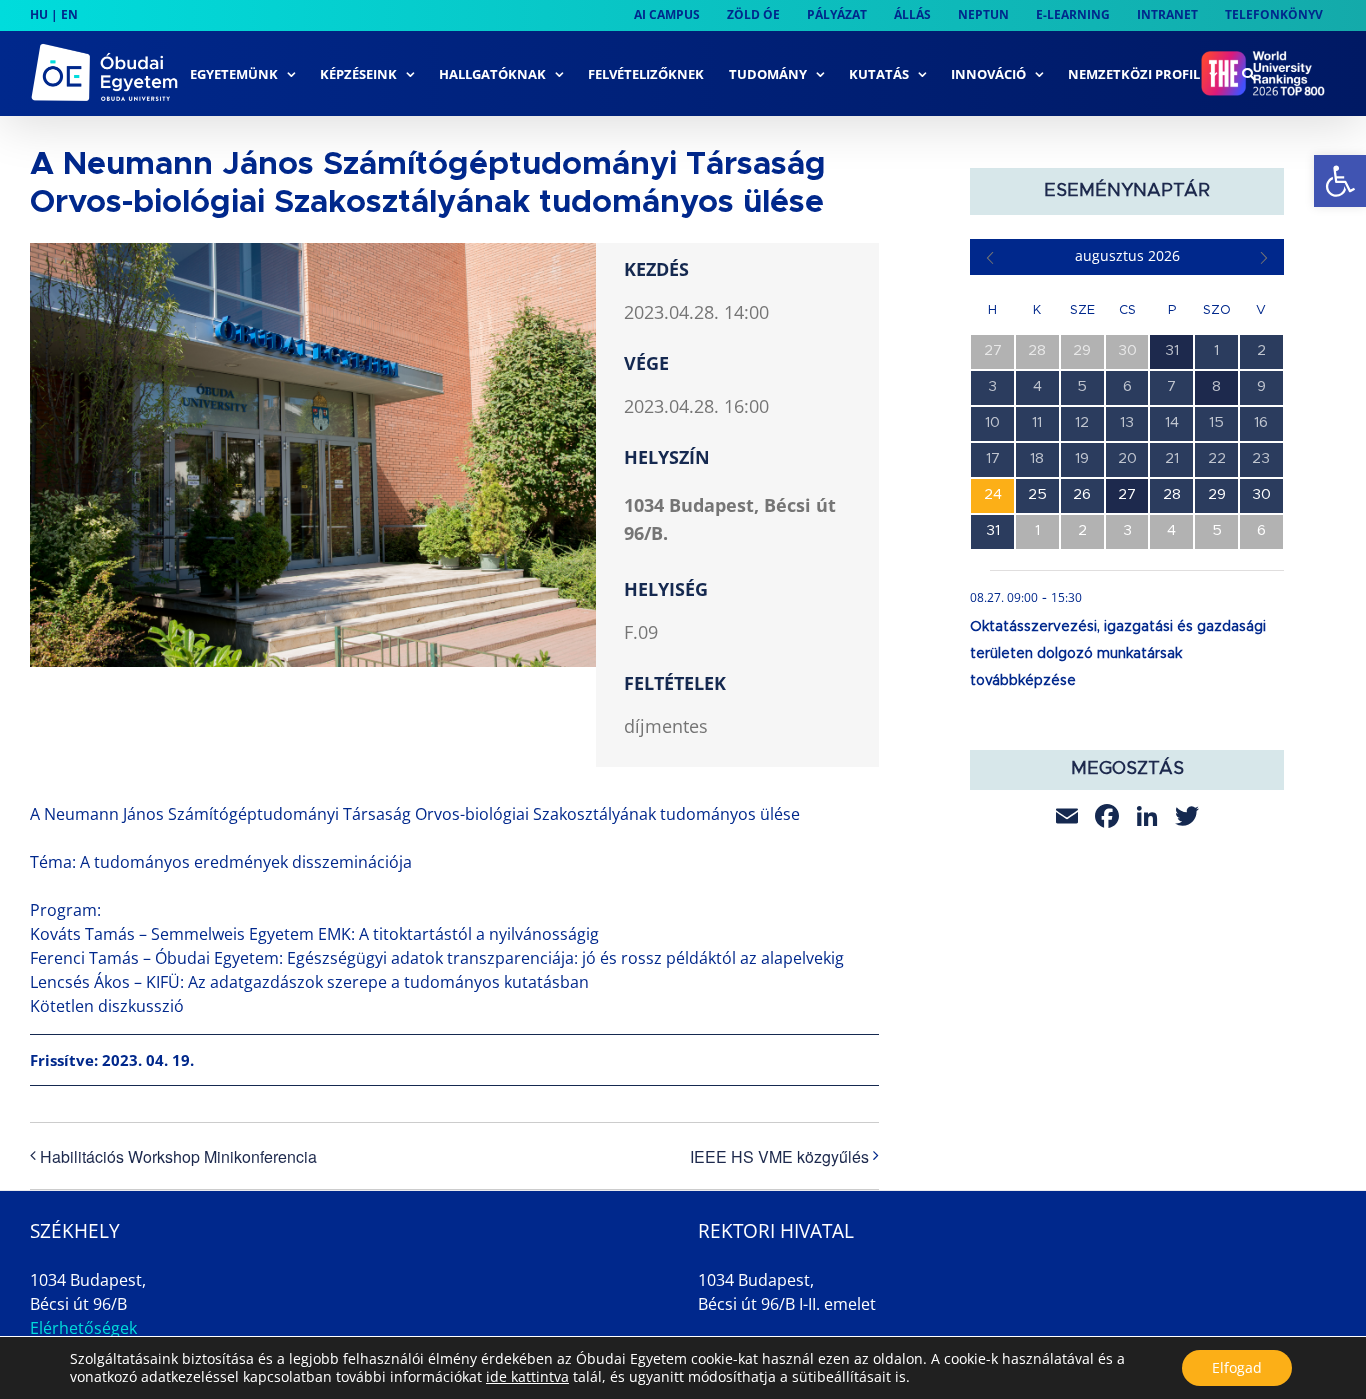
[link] (1340, 181)
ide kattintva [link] (527, 1376)
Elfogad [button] (1237, 1367)
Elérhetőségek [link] (83, 1328)
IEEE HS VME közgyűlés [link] (779, 1156)
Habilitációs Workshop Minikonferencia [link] (178, 1156)
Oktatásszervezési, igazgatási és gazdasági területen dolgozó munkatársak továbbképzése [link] (1118, 654)
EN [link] (69, 14)
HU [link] (39, 14)
